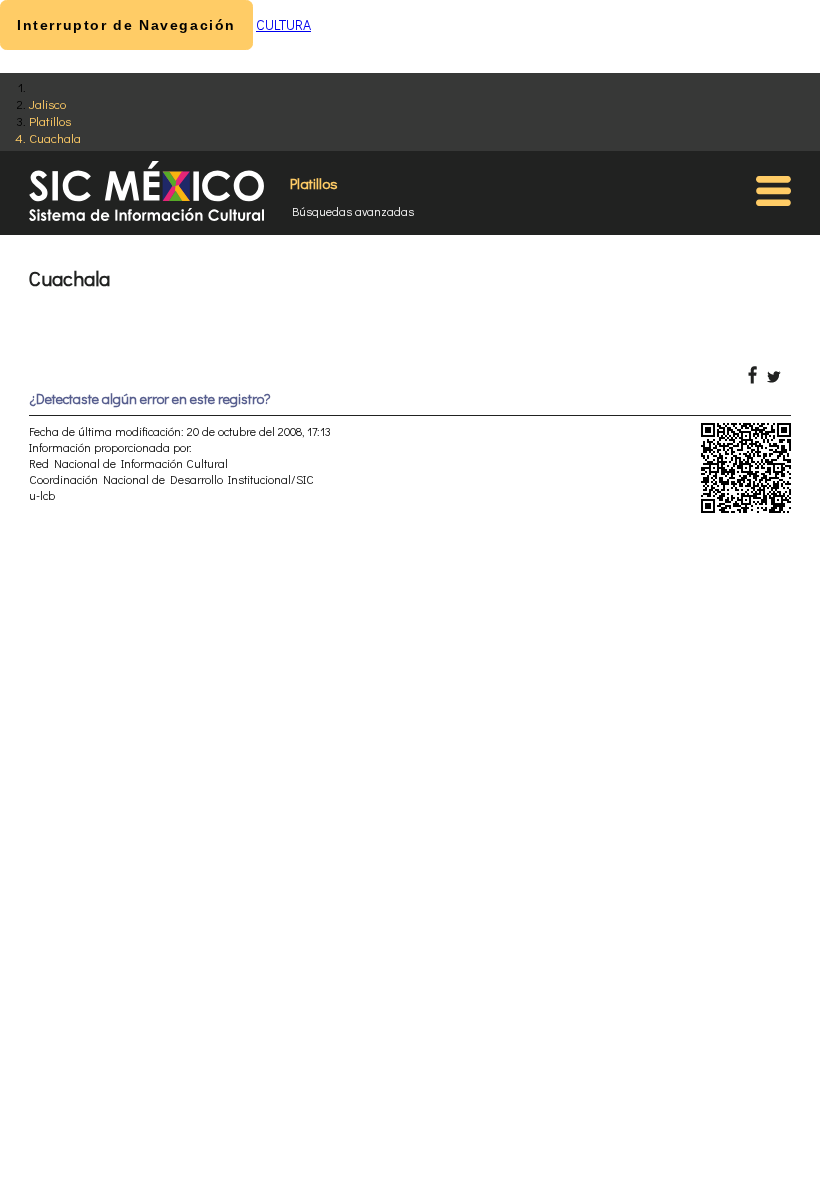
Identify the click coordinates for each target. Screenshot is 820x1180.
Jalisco (47, 103)
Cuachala (55, 137)
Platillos (50, 120)
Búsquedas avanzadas (353, 211)
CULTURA (283, 24)
